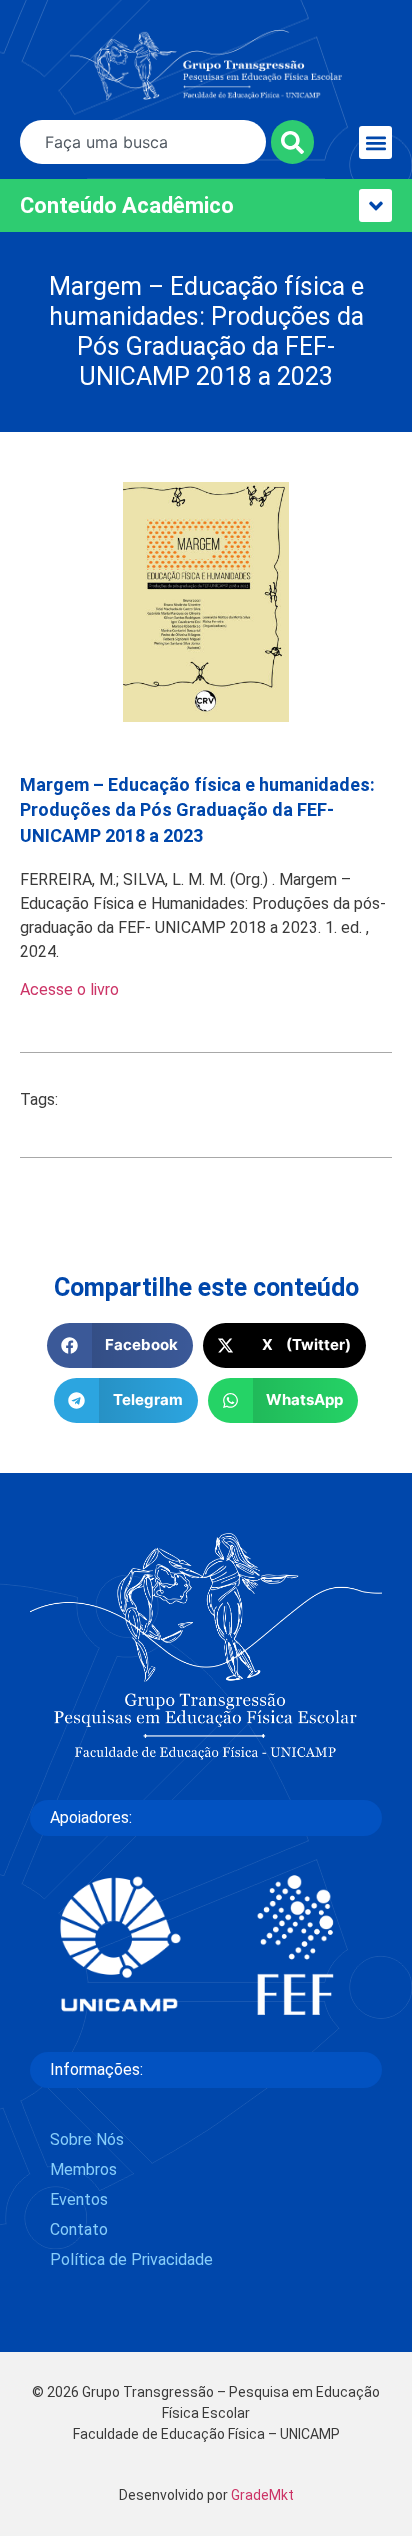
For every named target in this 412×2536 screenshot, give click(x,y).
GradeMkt (262, 2495)
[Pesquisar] (292, 142)
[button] (375, 142)
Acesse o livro (69, 989)
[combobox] (143, 142)
